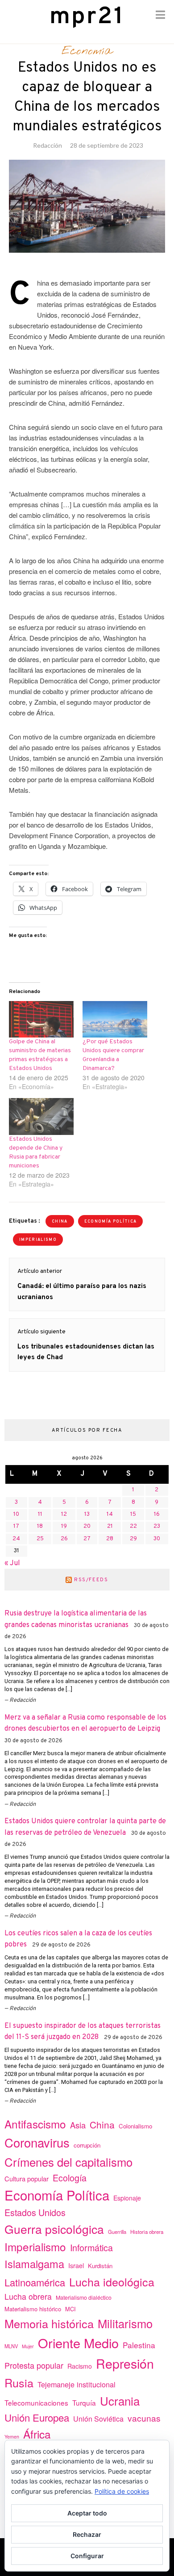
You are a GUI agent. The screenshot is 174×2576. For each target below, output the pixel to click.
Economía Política (111, 1221)
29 (133, 1539)
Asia (78, 2125)
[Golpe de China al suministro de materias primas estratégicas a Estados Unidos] (41, 1019)
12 (64, 1514)
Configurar (87, 2556)
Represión (125, 2363)
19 (64, 1526)
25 (40, 1539)
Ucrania (120, 2400)
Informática (91, 2247)
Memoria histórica (49, 2323)
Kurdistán (100, 2266)
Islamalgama (34, 2264)
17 (16, 1526)
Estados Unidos (35, 2212)
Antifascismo (35, 2124)
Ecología (70, 2178)
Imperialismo (38, 1240)
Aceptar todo (87, 2513)
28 (110, 1539)
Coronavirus (37, 2142)
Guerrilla (117, 2232)
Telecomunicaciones (36, 2402)
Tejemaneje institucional (77, 2384)
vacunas (144, 2418)
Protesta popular (34, 2365)
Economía (87, 51)
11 (40, 1514)
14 (110, 1514)
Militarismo (125, 2323)
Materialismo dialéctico (84, 2297)
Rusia (19, 2382)
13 (87, 1514)
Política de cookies (122, 2491)
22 (133, 1526)
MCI (70, 2309)
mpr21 (87, 17)
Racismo (80, 2366)
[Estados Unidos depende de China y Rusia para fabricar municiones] (41, 1116)
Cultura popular (27, 2178)
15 (133, 1514)
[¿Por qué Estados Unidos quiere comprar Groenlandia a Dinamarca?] (115, 1019)
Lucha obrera (28, 2296)
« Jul (12, 1563)
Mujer (28, 2346)
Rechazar (87, 2534)
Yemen (12, 2437)
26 (64, 1539)
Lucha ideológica (112, 2281)
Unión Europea (37, 2417)
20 (87, 1526)
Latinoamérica (35, 2282)
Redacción (48, 145)
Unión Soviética (98, 2419)
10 (16, 1514)
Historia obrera (147, 2232)
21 (110, 1526)
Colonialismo (135, 2126)
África (37, 2434)
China (60, 1221)
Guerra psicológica (54, 2229)
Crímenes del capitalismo (68, 2162)
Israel (76, 2265)
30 (157, 1539)
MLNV (11, 2346)
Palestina (139, 2345)
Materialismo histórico (33, 2309)
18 (40, 1526)
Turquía (84, 2402)
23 (157, 1526)
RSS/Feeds (91, 1580)
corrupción (87, 2145)
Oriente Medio (78, 2343)
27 (87, 1539)
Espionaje (127, 2198)
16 (157, 1514)
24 (16, 1539)
